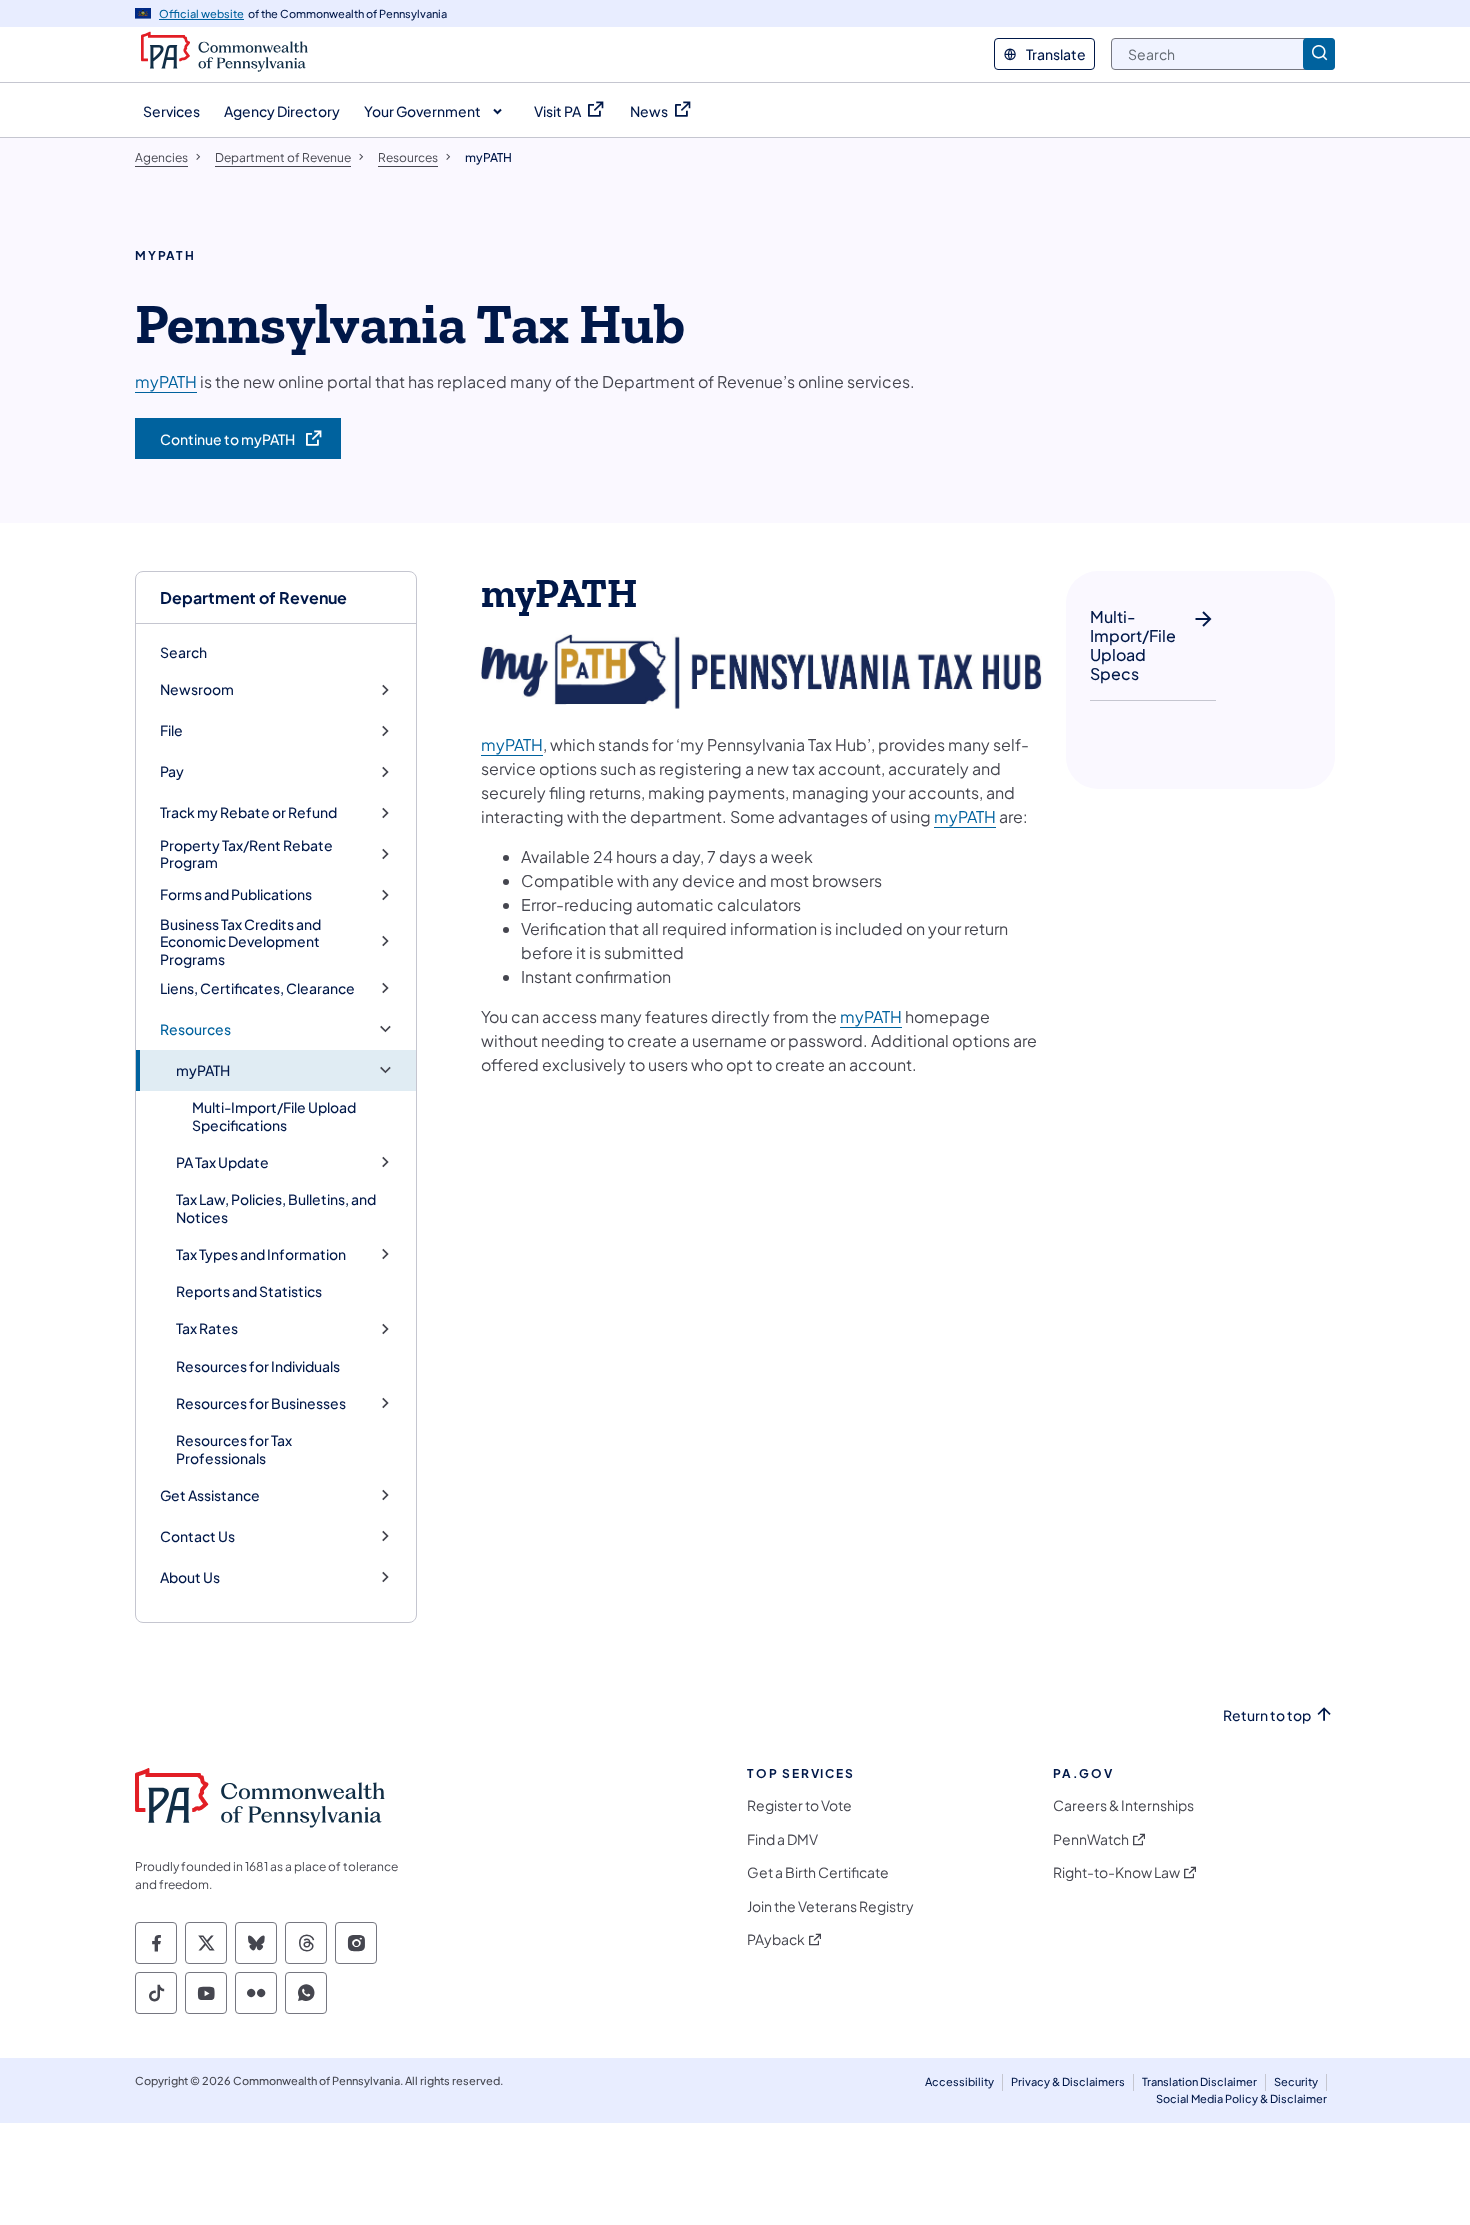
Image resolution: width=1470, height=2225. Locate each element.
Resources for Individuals (258, 1366)
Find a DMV (782, 1839)
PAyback (776, 1939)
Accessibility (959, 2081)
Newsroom (197, 689)
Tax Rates (207, 1328)
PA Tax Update (222, 1162)
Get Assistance (210, 1495)
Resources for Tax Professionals (234, 1449)
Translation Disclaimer (1199, 2081)
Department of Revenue (253, 597)
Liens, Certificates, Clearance (257, 988)
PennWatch (1091, 1839)
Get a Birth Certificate (818, 1872)
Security (1296, 2081)
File (171, 730)
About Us (190, 1577)
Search (183, 652)
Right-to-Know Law (1116, 1872)
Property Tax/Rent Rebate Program (246, 854)
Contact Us (197, 1536)
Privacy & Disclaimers (1068, 2081)
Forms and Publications (236, 894)
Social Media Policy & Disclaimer (1241, 2098)
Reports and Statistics (249, 1291)
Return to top (1267, 1715)
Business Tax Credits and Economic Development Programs (240, 942)
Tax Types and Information (261, 1254)
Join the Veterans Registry (830, 1906)
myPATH (203, 1070)
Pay (172, 771)
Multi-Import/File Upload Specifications (274, 1116)
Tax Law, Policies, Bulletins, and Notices (276, 1208)
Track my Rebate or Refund (248, 812)
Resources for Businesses (261, 1403)
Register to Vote (799, 1805)
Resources (195, 1029)
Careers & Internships (1123, 1805)
